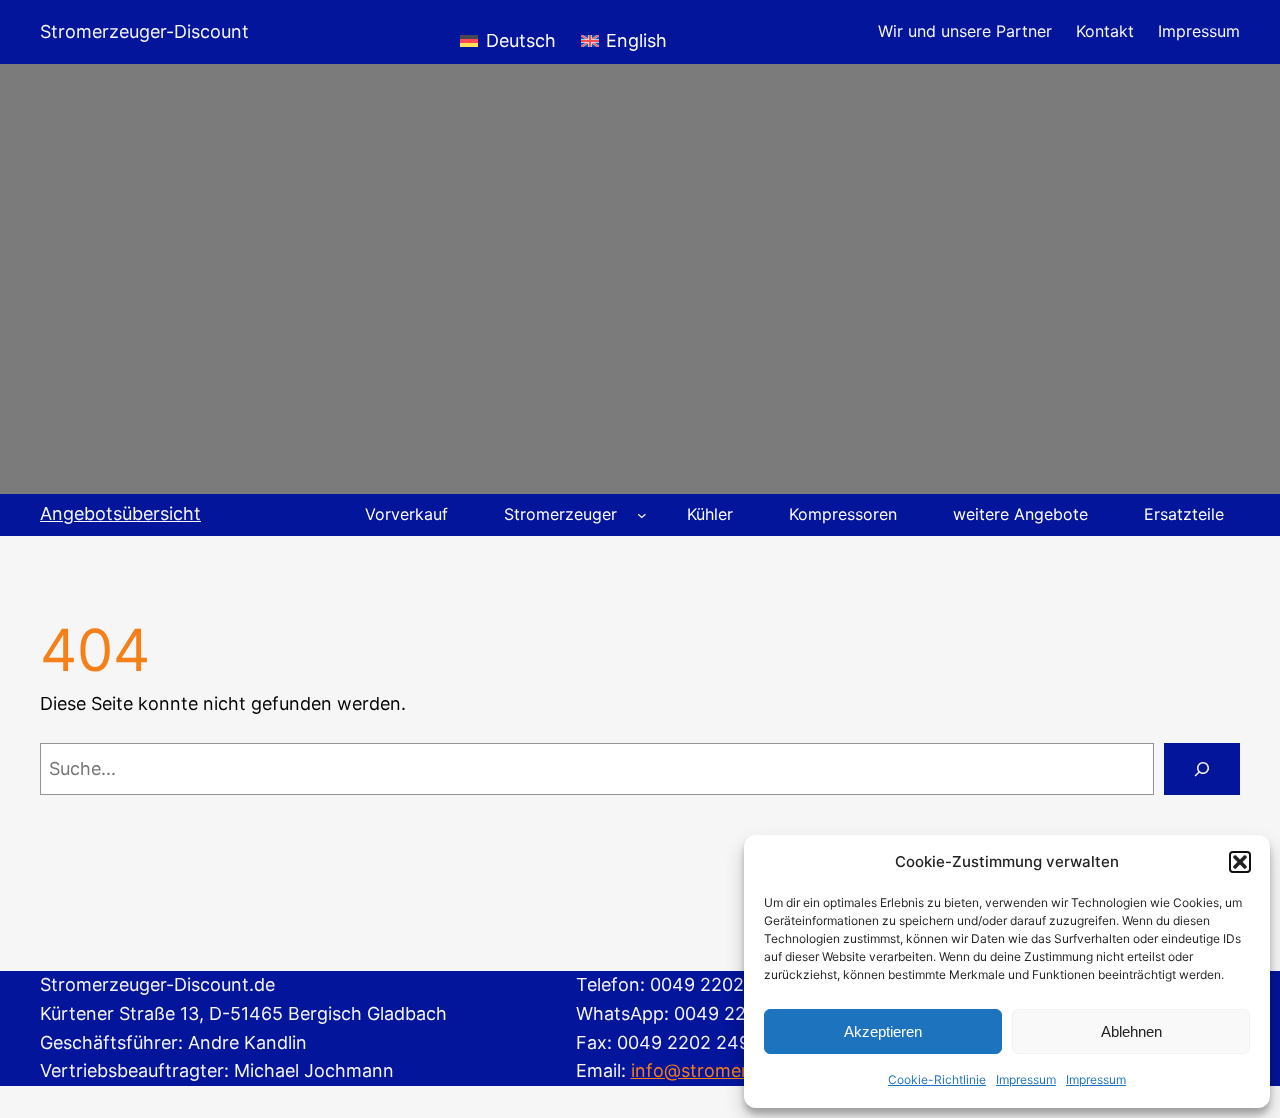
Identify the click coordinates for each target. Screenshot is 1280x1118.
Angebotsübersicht (120, 513)
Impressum (1026, 1079)
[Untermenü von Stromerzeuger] (642, 515)
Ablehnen (1131, 1031)
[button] (1240, 862)
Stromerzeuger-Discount (144, 31)
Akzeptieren (883, 1031)
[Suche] (1202, 769)
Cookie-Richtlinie (937, 1079)
